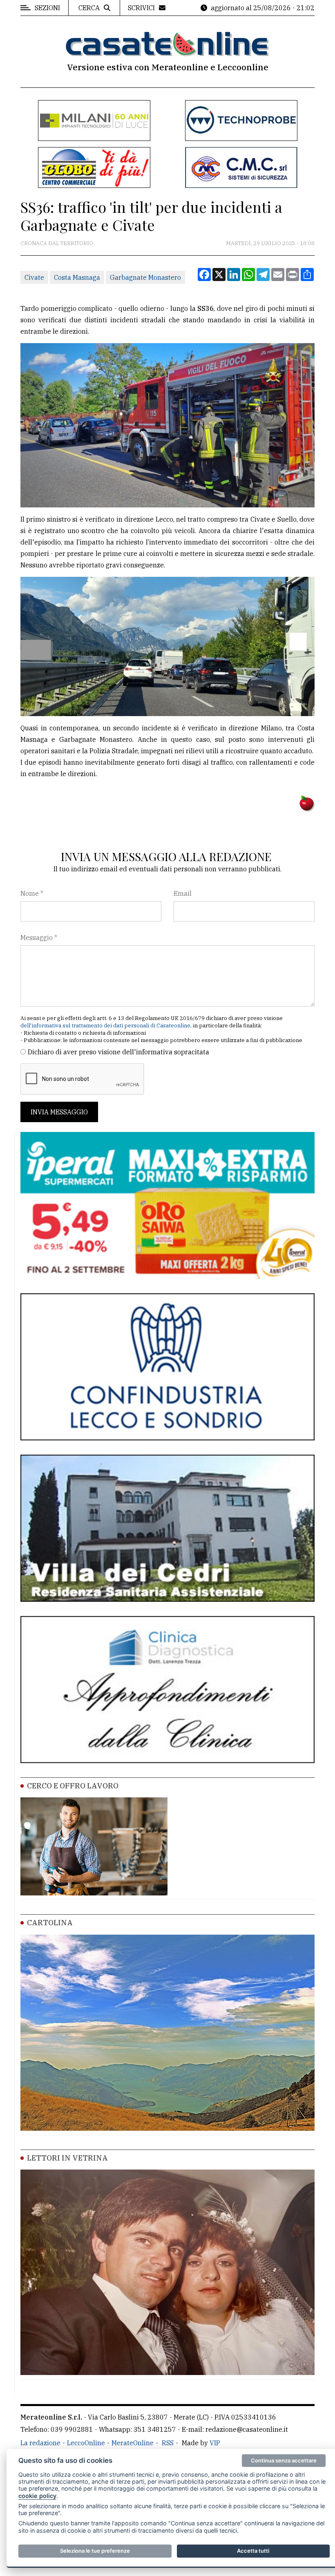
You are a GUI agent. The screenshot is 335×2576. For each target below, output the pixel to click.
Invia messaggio (59, 1112)
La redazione (40, 2443)
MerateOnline (133, 2443)
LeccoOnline (86, 2443)
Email (183, 893)
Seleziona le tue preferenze (95, 2551)
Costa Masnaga (77, 277)
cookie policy (37, 2496)
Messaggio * (39, 938)
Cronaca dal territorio (57, 243)
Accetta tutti (253, 2551)
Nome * (32, 893)
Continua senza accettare (284, 2460)
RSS (168, 2443)
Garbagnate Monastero (145, 277)
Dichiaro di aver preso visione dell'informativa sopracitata (118, 1052)
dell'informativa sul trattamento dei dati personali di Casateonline (105, 1026)
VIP (215, 2443)
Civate (34, 277)
